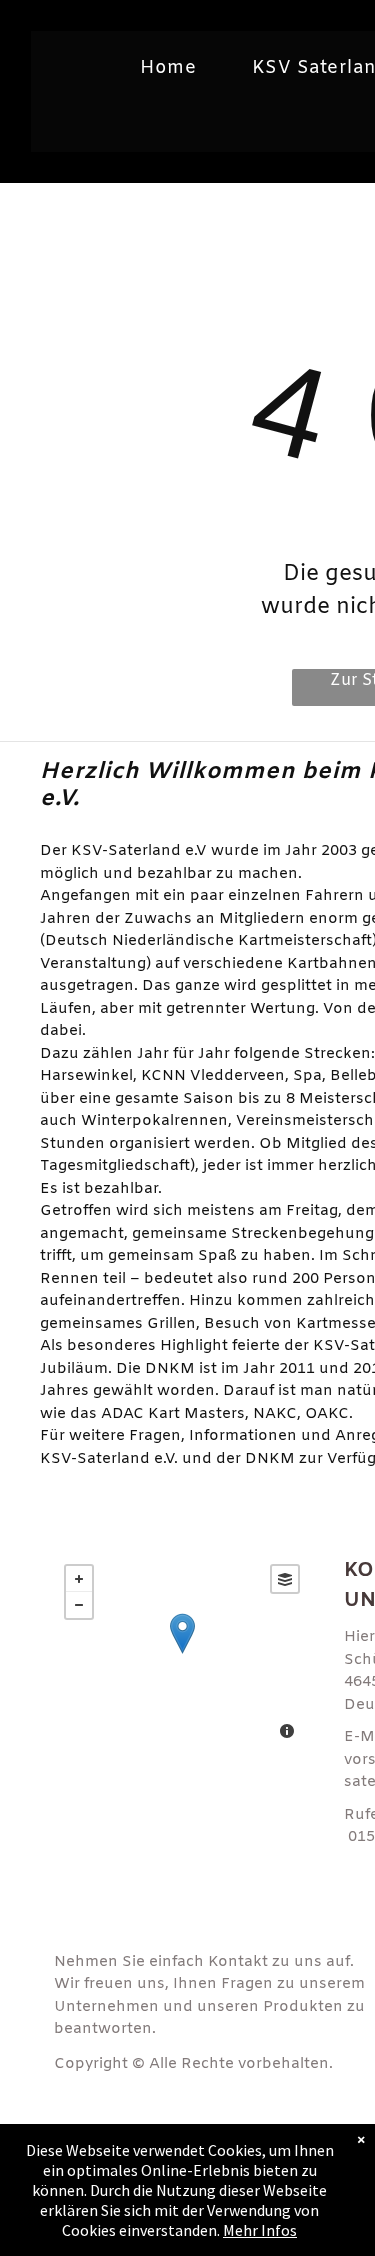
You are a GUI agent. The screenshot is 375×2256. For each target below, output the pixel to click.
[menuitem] (175, 68)
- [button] (79, 1605)
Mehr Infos (260, 2230)
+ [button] (79, 1579)
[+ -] (182, 1654)
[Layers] (285, 1579)
